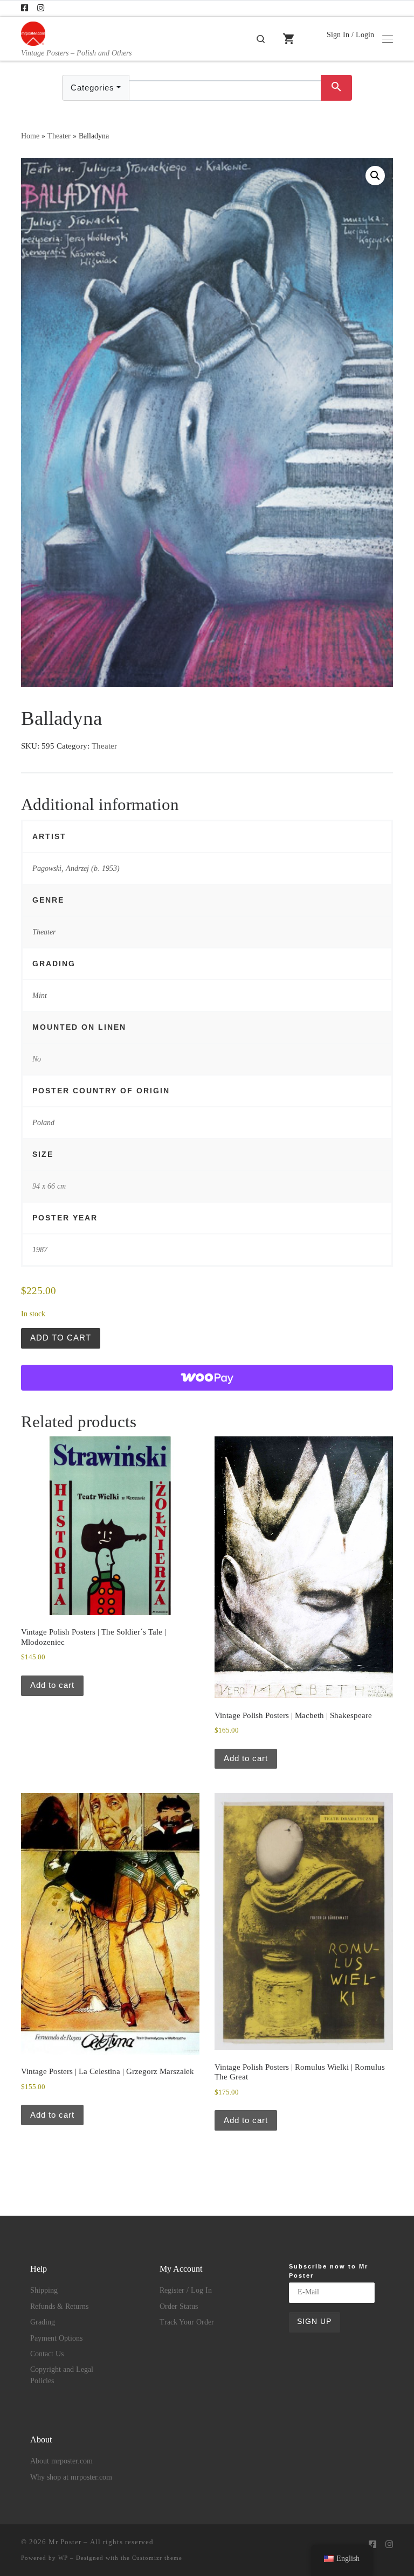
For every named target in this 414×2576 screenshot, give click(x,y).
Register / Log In (186, 2290)
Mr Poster (65, 2542)
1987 (40, 1249)
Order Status (179, 2306)
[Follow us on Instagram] (41, 8)
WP (63, 2558)
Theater (59, 136)
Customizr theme (157, 2558)
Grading (43, 2322)
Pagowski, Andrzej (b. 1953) (76, 868)
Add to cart (61, 1338)
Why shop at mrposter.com (71, 2477)
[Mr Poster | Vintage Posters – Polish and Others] (33, 33)
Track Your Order (187, 2322)
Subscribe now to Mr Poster (329, 2271)
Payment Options (56, 2338)
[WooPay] (207, 1378)
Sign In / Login (350, 34)
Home (30, 136)
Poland (43, 1122)
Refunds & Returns (59, 2306)
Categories (92, 88)
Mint (40, 995)
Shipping (44, 2290)
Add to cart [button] (52, 1685)
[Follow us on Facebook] (25, 8)
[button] (375, 176)
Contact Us (47, 2354)
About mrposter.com (61, 2461)
